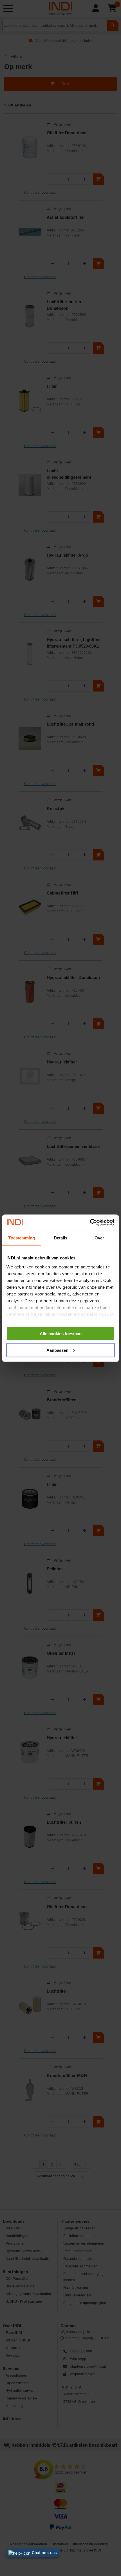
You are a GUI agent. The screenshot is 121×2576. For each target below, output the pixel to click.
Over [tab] (99, 1238)
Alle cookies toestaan (61, 1334)
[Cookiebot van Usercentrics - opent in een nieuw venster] (90, 1222)
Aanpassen (57, 1350)
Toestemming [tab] (22, 1238)
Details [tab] (61, 1238)
